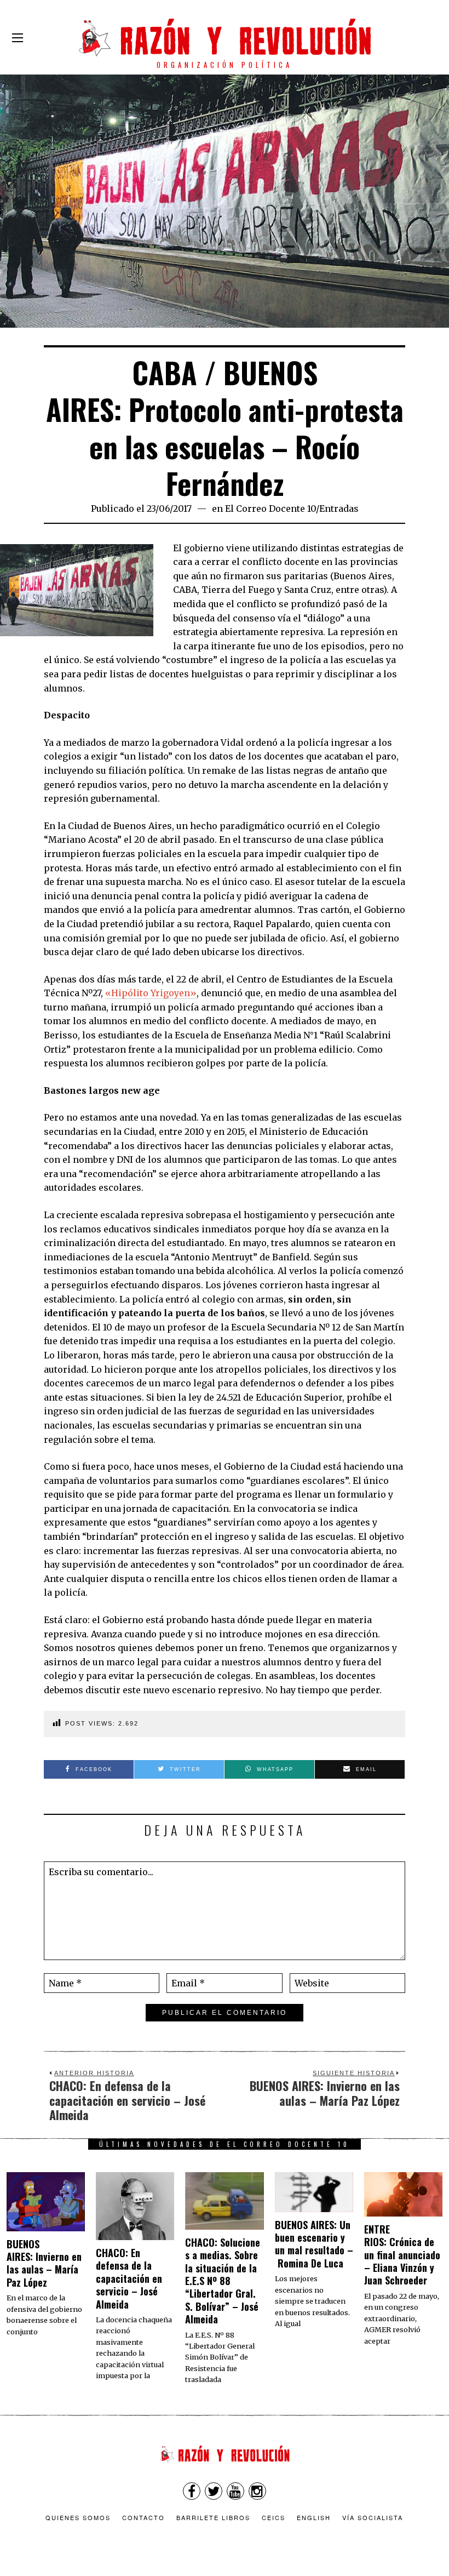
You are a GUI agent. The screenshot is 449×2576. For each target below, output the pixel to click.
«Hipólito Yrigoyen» (151, 993)
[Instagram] (257, 2491)
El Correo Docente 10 (270, 509)
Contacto (143, 2517)
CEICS (274, 2517)
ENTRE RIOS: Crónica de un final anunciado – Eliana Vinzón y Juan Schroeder (402, 2255)
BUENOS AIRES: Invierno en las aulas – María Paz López (44, 2263)
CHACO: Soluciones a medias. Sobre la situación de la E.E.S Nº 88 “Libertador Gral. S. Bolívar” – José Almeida (223, 2281)
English (314, 2517)
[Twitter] (214, 2491)
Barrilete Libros (213, 2517)
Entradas (339, 509)
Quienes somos (78, 2517)
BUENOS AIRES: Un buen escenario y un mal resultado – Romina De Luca (314, 2244)
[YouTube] (235, 2491)
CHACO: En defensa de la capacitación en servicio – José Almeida (129, 2278)
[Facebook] (192, 2491)
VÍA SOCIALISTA (373, 2517)
